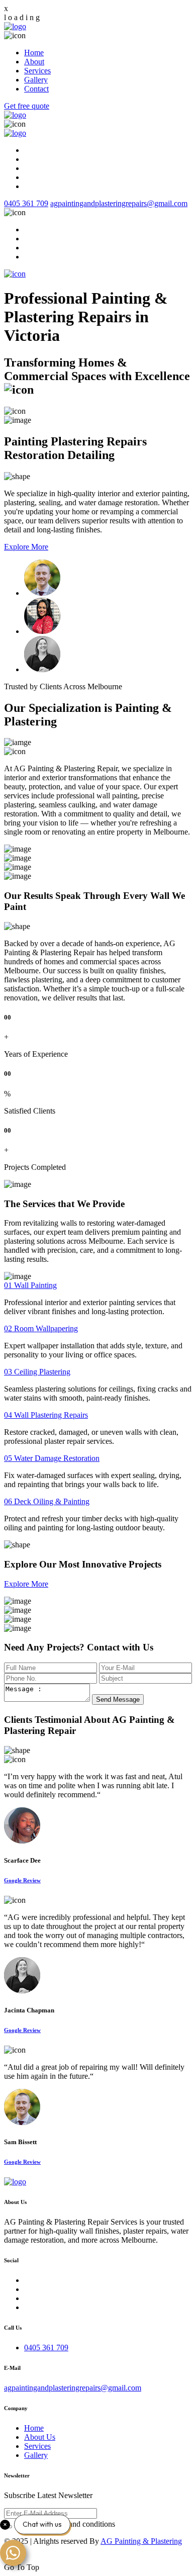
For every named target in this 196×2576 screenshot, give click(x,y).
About (34, 62)
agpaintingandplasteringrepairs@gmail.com (119, 203)
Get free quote (27, 106)
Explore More (26, 547)
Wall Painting (30, 1285)
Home (34, 53)
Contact (36, 89)
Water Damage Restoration (52, 1458)
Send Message (118, 1699)
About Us (40, 2437)
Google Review (22, 1880)
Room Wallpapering (41, 1328)
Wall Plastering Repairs (46, 1415)
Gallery (36, 80)
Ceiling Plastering (37, 1372)
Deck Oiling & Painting (47, 1501)
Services (37, 71)
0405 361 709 (26, 203)
